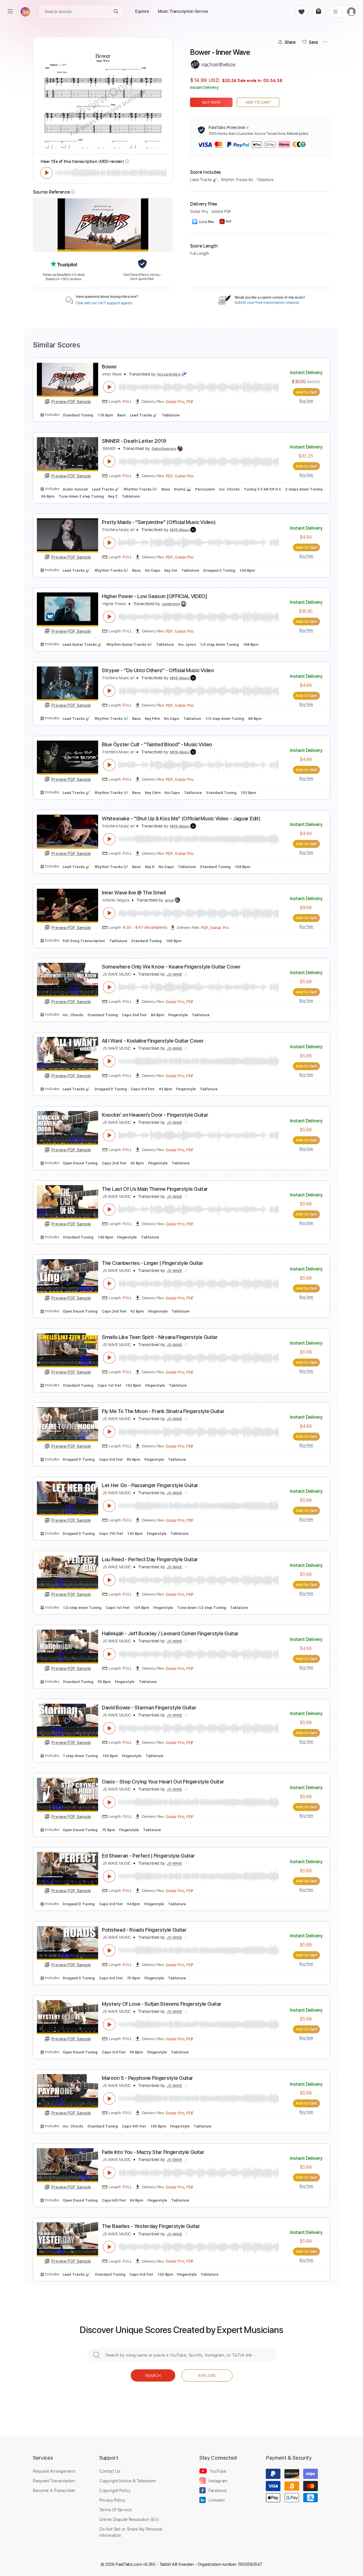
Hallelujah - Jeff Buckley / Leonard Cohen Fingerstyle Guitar (170, 1633)
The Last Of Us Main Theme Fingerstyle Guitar (155, 1189)
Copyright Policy (115, 2490)
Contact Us (110, 2471)
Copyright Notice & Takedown (128, 2481)
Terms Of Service (115, 2510)
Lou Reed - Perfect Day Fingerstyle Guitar (150, 1559)
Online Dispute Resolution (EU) (129, 2519)
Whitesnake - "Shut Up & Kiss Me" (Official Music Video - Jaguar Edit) (181, 819)
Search (153, 2375)
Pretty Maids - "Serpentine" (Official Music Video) (159, 522)
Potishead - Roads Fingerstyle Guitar (144, 1930)
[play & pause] (47, 173)
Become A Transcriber (54, 2490)
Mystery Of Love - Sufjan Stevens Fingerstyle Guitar (162, 2004)
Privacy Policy (112, 2500)
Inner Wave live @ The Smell (134, 893)
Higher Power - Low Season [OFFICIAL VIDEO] (155, 596)
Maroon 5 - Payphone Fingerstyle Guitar (147, 2078)
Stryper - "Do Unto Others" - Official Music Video (158, 670)
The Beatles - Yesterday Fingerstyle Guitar (151, 2226)
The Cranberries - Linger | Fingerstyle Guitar (153, 1263)
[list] (335, 11)
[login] (351, 11)
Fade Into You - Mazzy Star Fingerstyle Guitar (153, 2152)
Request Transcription (54, 2481)
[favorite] (301, 11)
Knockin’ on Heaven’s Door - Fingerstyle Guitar (155, 1115)
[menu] (10, 11)
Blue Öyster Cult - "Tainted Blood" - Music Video (157, 744)
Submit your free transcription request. (267, 303)
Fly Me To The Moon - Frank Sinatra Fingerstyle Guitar (163, 1411)
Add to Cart (258, 102)
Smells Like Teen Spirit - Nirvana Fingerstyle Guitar (160, 1337)
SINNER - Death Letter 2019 (134, 441)
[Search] (116, 11)
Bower (109, 367)
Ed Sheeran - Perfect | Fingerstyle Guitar (148, 1856)
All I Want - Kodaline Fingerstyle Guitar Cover (153, 1041)
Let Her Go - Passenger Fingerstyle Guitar (150, 1485)
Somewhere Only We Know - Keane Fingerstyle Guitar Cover (171, 967)
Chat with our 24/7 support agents (104, 303)
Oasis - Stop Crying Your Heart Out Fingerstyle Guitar (163, 1782)
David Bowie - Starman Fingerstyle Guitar (149, 1708)
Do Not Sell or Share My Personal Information (131, 2532)
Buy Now (211, 102)
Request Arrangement (54, 2471)
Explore (207, 2375)
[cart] (318, 11)
